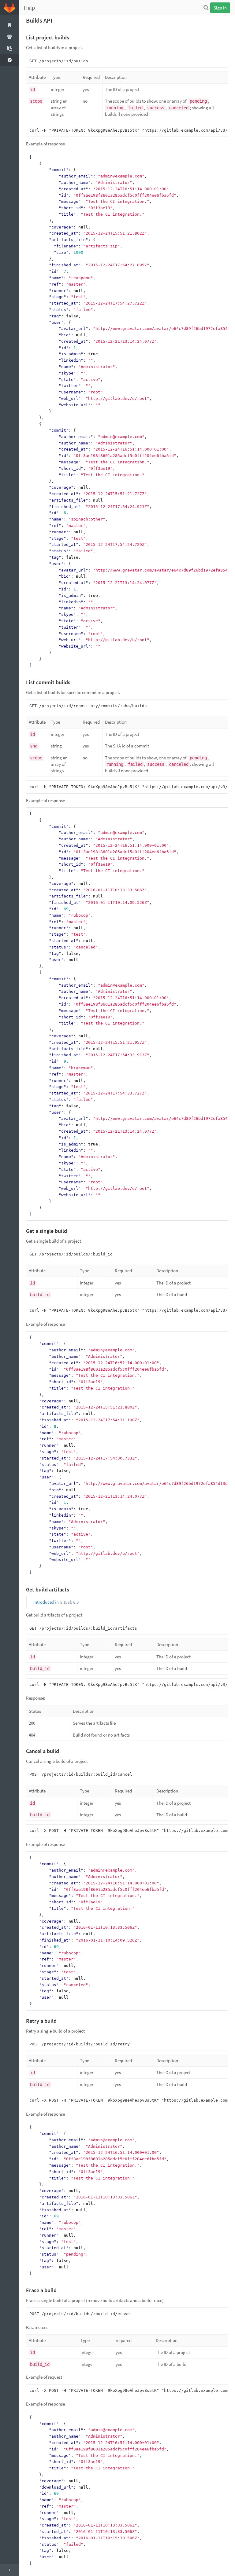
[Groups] (9, 37)
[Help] (9, 60)
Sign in (220, 8)
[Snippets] (9, 49)
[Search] (206, 8)
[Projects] (9, 25)
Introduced (44, 1602)
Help (30, 8)
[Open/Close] (9, 2570)
